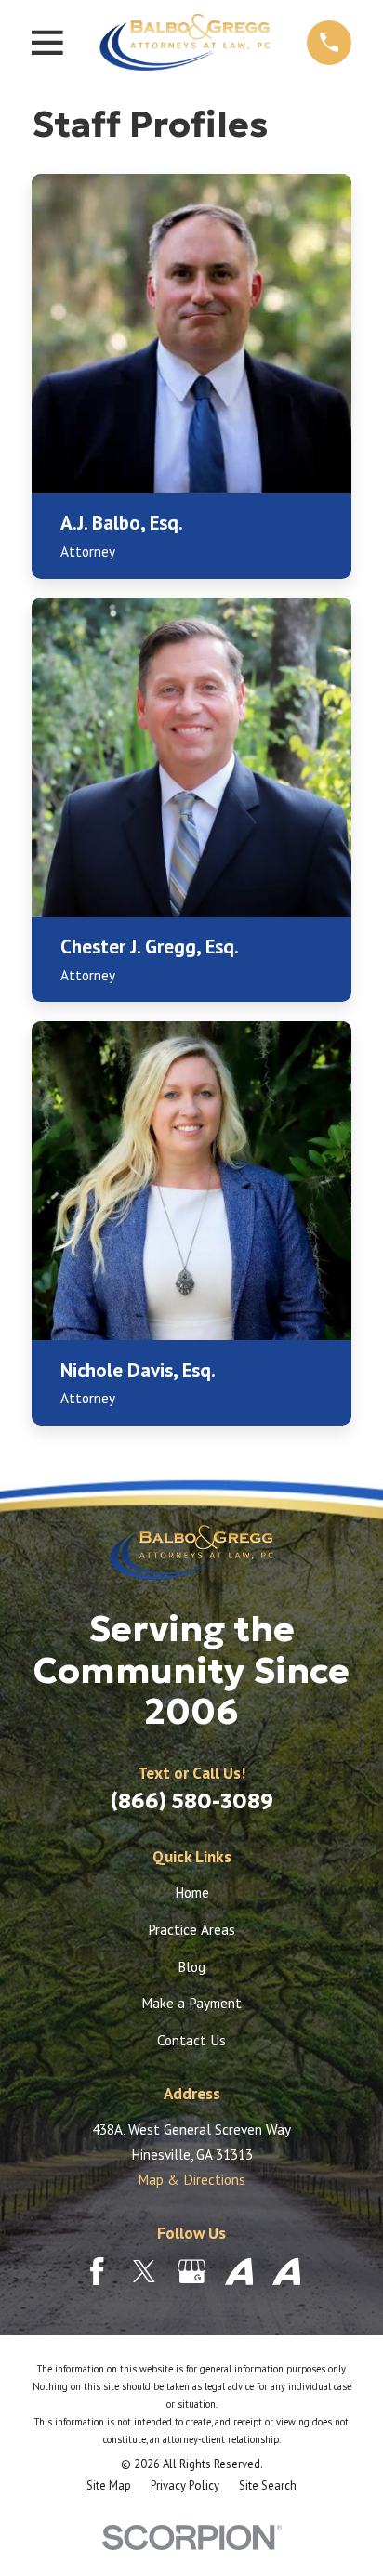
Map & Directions (191, 2179)
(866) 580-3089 (192, 1801)
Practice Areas (191, 1929)
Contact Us (191, 2040)
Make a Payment (191, 2003)
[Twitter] (145, 2272)
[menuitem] (109, 2486)
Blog (191, 1966)
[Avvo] (239, 2272)
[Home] (185, 42)
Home (192, 1892)
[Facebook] (97, 2272)
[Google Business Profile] (192, 2272)
